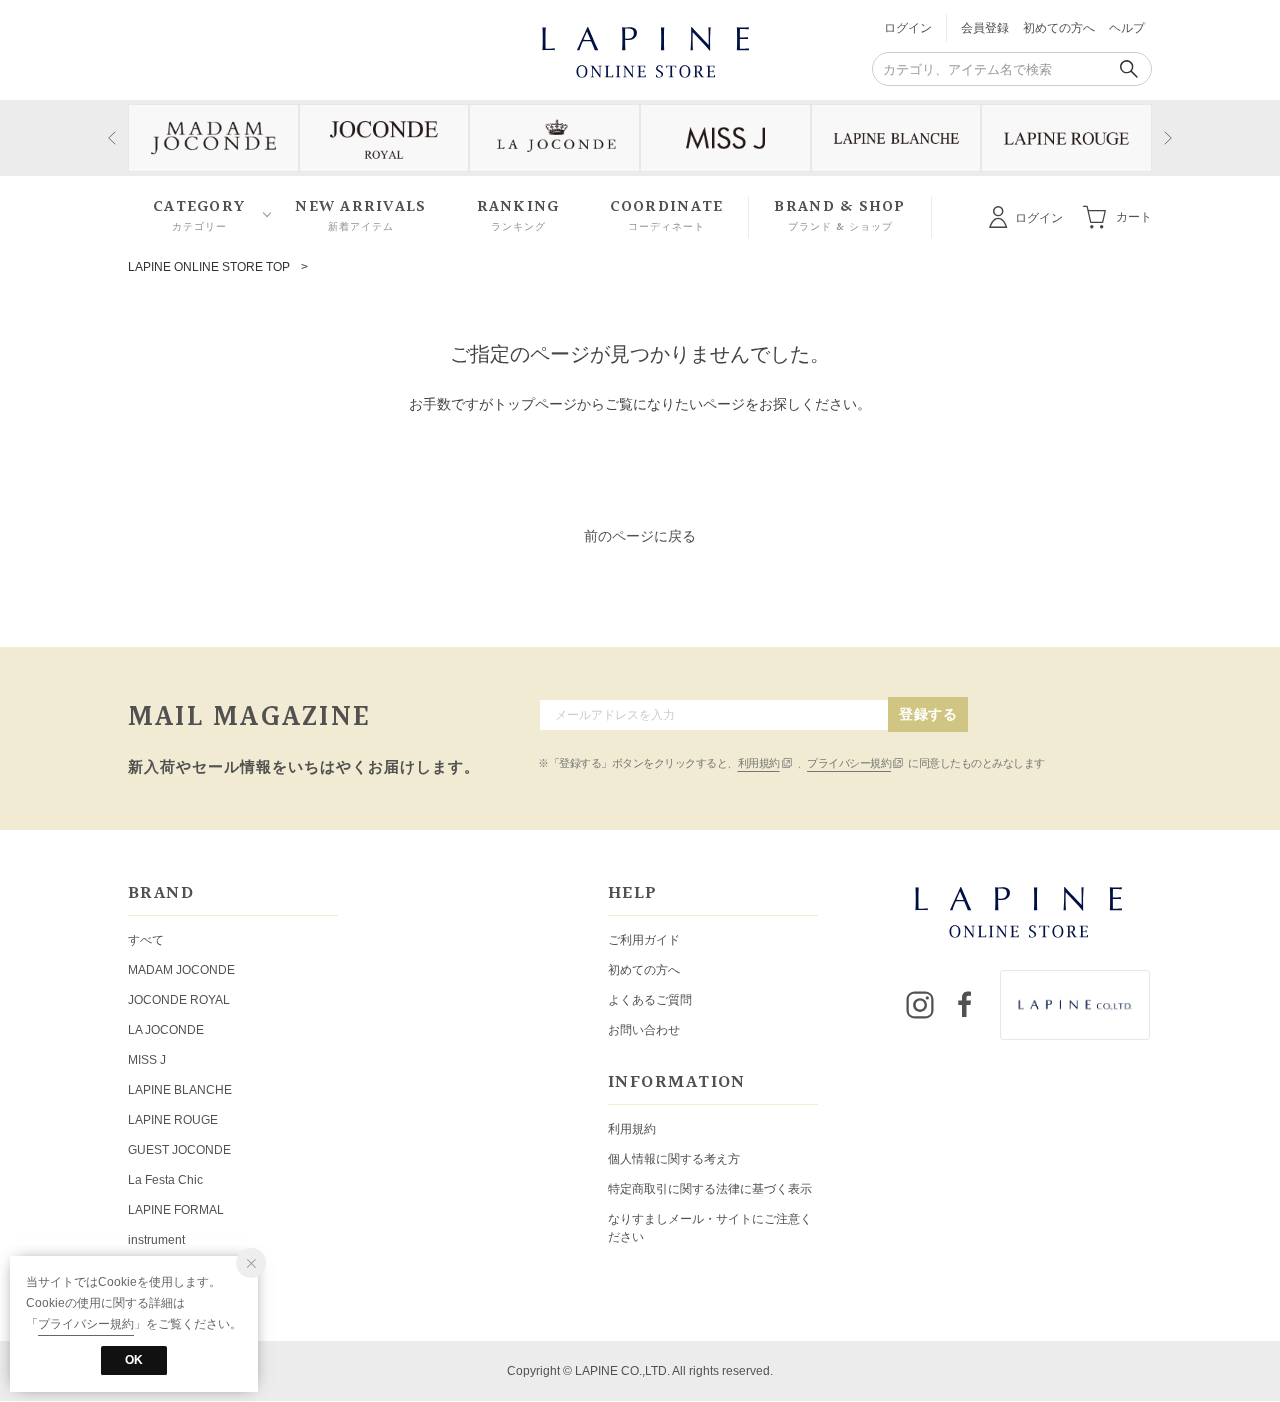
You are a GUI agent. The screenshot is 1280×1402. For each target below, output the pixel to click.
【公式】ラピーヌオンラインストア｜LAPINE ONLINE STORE (644, 50)
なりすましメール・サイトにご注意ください (710, 1228)
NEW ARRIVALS (360, 215)
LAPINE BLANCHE (180, 1090)
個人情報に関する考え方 (674, 1159)
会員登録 (985, 28)
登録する (928, 714)
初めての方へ (1059, 28)
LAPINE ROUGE (173, 1120)
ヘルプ (1127, 28)
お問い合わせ (644, 1030)
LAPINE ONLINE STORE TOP (209, 267)
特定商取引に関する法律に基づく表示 (710, 1189)
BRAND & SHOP (839, 215)
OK (134, 1360)
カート (1134, 216)
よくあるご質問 (650, 1000)
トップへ (640, 471)
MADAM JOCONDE (181, 970)
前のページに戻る (640, 536)
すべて (146, 940)
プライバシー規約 (849, 763)
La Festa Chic (165, 1180)
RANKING (518, 215)
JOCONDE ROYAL (179, 1000)
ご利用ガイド (644, 940)
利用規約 (759, 763)
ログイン (908, 28)
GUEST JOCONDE (179, 1150)
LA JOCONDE (166, 1030)
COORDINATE (667, 215)
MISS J (147, 1060)
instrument (156, 1240)
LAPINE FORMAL (176, 1210)
